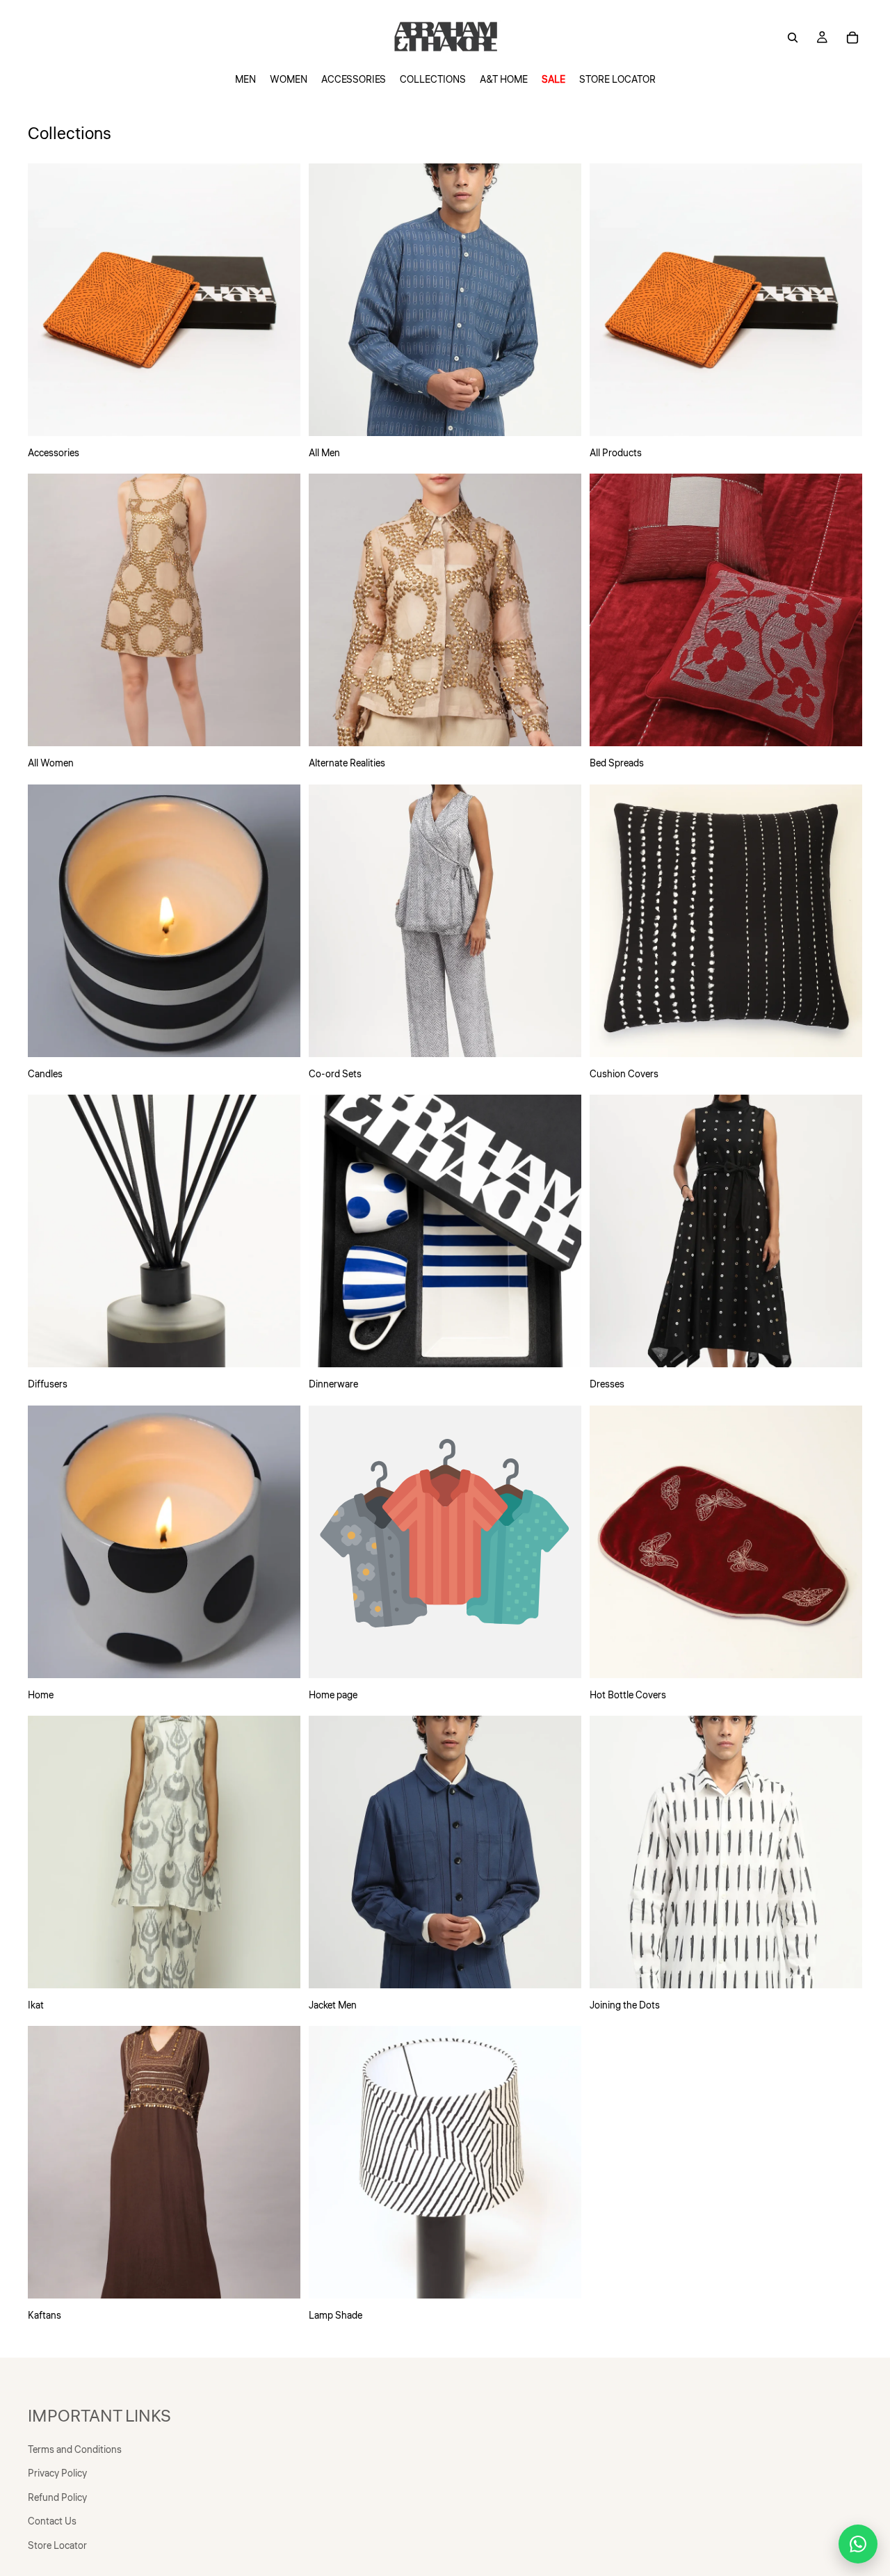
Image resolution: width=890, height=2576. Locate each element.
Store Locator (57, 2546)
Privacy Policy (57, 2474)
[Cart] (852, 38)
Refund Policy (57, 2498)
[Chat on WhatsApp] (858, 2544)
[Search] (793, 38)
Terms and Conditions (75, 2450)
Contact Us (52, 2522)
